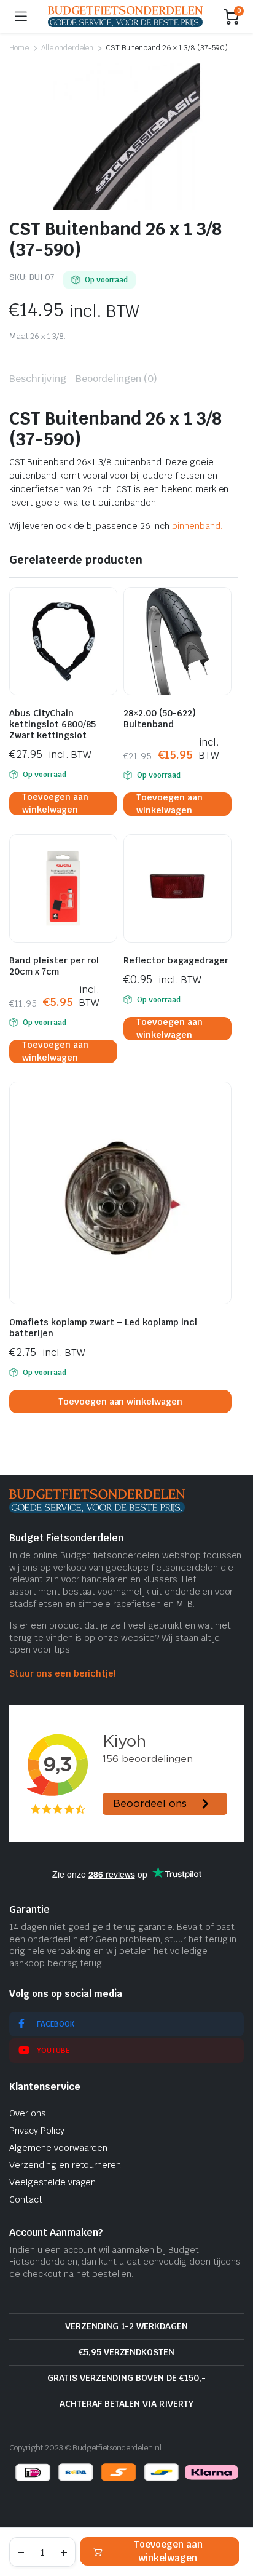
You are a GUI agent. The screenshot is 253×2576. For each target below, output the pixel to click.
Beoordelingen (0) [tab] (117, 379)
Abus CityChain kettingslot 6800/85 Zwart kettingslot (53, 724)
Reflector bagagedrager (176, 960)
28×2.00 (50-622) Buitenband (160, 719)
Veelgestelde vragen (53, 2182)
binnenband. (197, 526)
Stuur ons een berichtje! (62, 1673)
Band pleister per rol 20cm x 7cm (54, 966)
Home (19, 48)
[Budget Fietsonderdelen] (125, 16)
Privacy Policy (37, 2131)
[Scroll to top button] (233, 2521)
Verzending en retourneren (65, 2165)
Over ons (28, 2113)
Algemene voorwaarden (58, 2148)
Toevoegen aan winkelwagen (168, 2551)
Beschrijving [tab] (38, 379)
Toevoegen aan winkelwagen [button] (55, 804)
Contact (26, 2199)
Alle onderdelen (68, 48)
